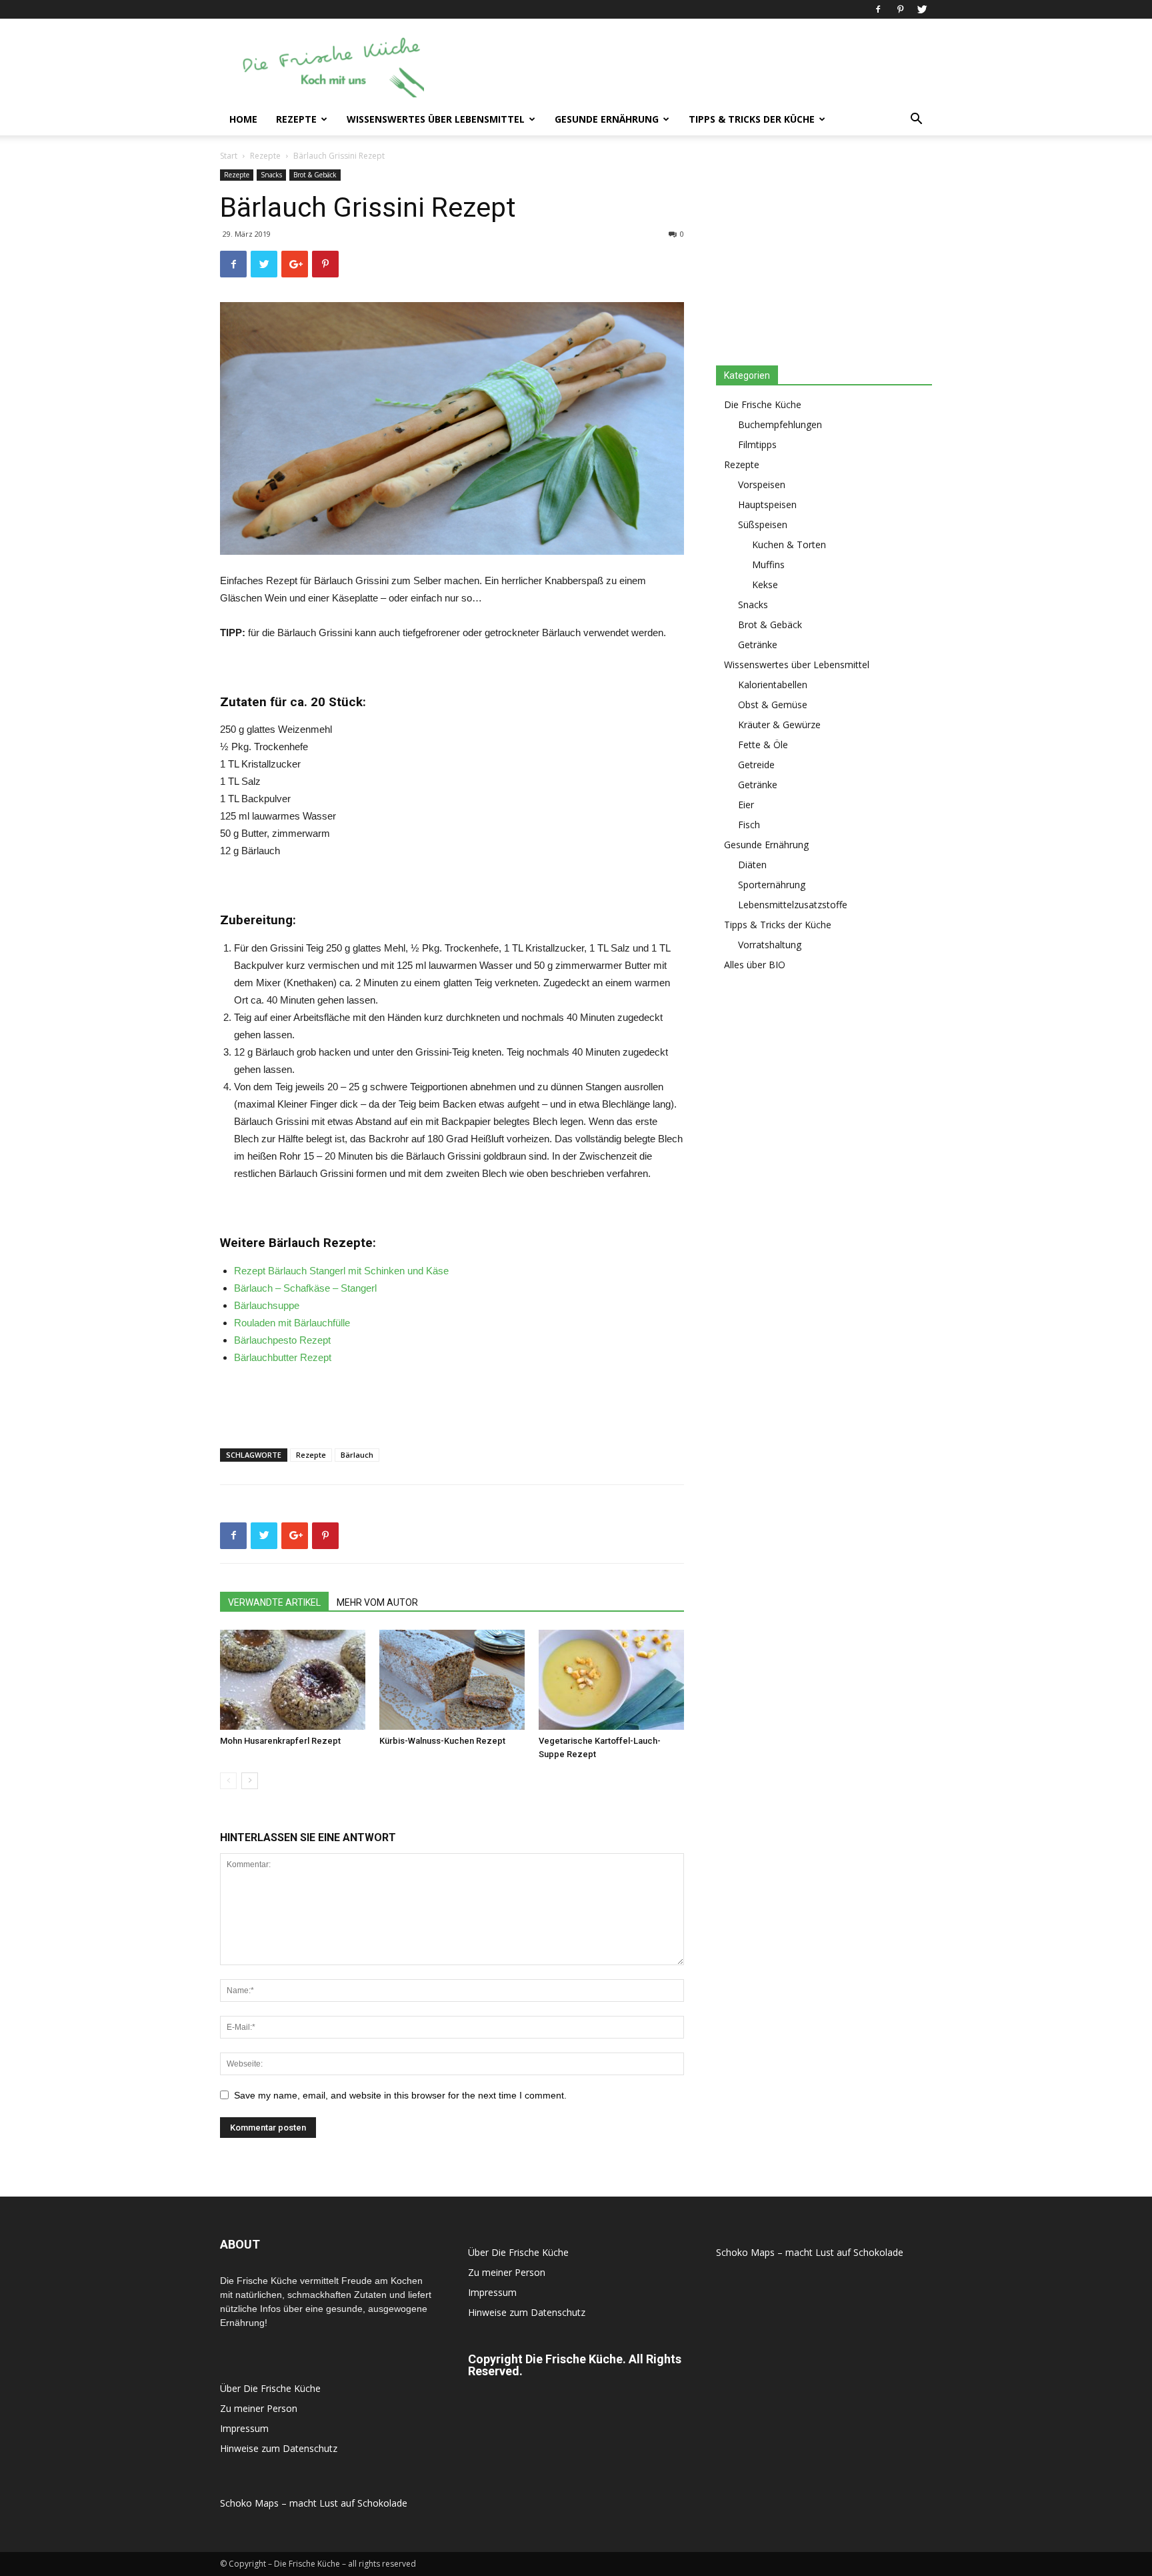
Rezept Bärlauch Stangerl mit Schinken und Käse (341, 1271)
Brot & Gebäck (315, 175)
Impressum (244, 2428)
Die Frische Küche (763, 404)
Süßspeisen (763, 524)
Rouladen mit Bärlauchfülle (292, 1323)
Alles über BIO (755, 965)
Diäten (752, 865)
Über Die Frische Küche (270, 2388)
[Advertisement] (689, 67)
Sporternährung (772, 885)
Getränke (758, 645)
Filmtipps (757, 444)
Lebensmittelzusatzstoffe (793, 905)
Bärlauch (357, 1455)
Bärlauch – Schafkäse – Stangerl (305, 1288)
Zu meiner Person (259, 2408)
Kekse (765, 584)
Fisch (749, 825)
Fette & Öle (763, 745)
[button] (916, 120)
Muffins (768, 564)
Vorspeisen (762, 484)
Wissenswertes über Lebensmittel (436, 119)
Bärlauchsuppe (267, 1305)
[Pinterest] (900, 9)
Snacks (271, 175)
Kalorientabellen (773, 685)
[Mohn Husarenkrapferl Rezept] (293, 1680)
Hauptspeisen (767, 504)
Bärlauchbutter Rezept (283, 1357)
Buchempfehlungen (780, 424)
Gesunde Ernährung (607, 119)
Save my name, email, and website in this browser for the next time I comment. (400, 2095)
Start (229, 156)
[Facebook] (878, 9)
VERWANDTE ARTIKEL (274, 1602)
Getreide (756, 765)
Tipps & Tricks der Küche (752, 119)
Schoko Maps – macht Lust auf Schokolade (314, 2503)
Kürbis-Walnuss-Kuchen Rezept (442, 1741)
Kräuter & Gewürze (779, 725)
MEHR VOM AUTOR (377, 1602)
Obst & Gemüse (773, 705)
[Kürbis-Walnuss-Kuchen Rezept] (452, 1680)
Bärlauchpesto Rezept (282, 1340)
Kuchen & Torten (789, 544)
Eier (746, 805)
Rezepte (296, 119)
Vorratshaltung (770, 945)
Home (243, 119)
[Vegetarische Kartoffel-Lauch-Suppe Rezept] (611, 1680)
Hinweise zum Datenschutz (279, 2448)
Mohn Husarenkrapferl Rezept (280, 1741)
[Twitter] (922, 9)
